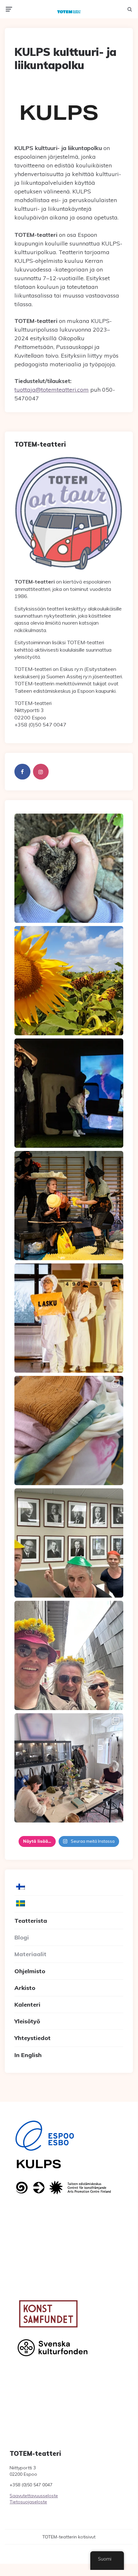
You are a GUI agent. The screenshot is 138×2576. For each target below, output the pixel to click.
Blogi (22, 1937)
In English (28, 2055)
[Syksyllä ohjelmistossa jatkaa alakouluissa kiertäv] (69, 1318)
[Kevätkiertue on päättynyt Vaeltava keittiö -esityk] (69, 1543)
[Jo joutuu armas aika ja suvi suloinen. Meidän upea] (69, 1655)
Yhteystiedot (32, 2038)
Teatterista (31, 1921)
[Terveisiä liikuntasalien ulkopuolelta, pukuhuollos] (69, 1431)
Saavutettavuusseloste (34, 2496)
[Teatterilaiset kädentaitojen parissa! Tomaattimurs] (69, 1768)
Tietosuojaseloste (28, 2502)
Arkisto (25, 1988)
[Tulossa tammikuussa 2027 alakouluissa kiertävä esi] (69, 981)
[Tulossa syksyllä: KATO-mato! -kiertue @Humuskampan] (69, 868)
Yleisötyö (27, 2021)
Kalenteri (27, 2005)
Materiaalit (30, 1954)
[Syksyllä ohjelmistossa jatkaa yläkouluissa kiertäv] (69, 1206)
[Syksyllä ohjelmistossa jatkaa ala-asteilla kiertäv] (69, 1093)
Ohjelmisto (30, 1971)
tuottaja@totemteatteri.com (52, 390)
